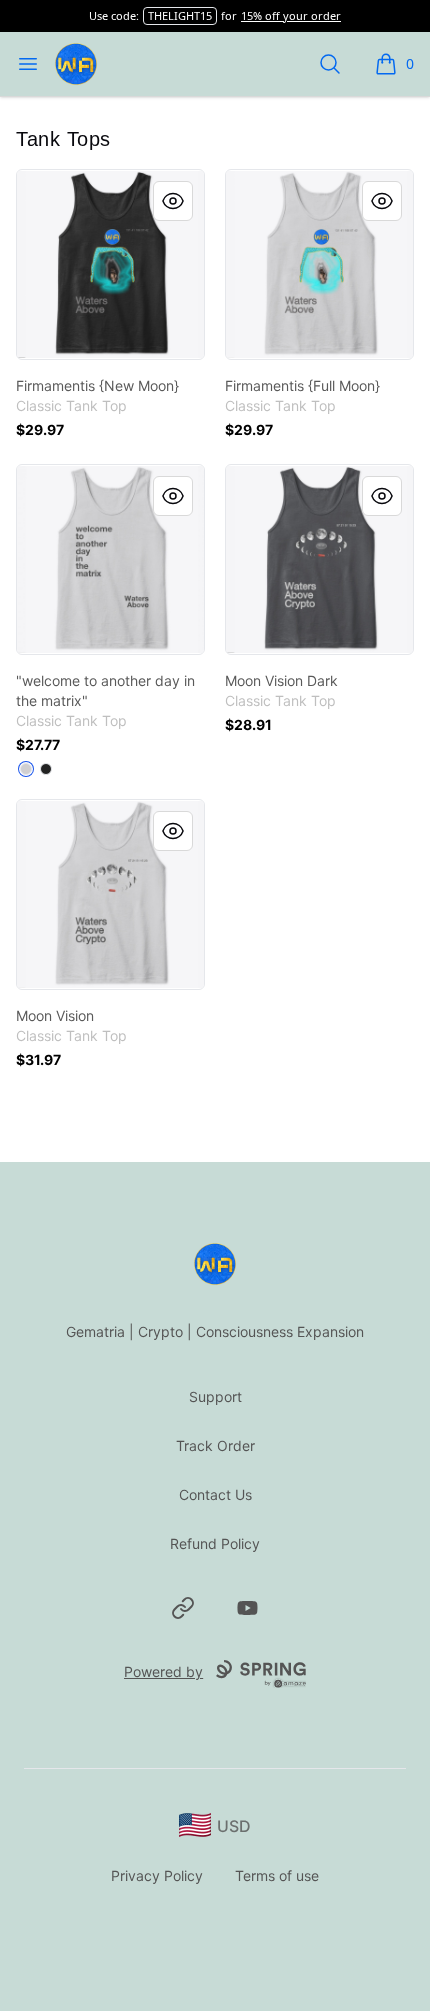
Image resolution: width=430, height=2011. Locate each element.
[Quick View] (173, 201)
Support (215, 1396)
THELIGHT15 (180, 15)
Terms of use (277, 1875)
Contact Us (215, 1494)
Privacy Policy (157, 1875)
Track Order (215, 1445)
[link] (110, 264)
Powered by (163, 1671)
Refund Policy (215, 1543)
